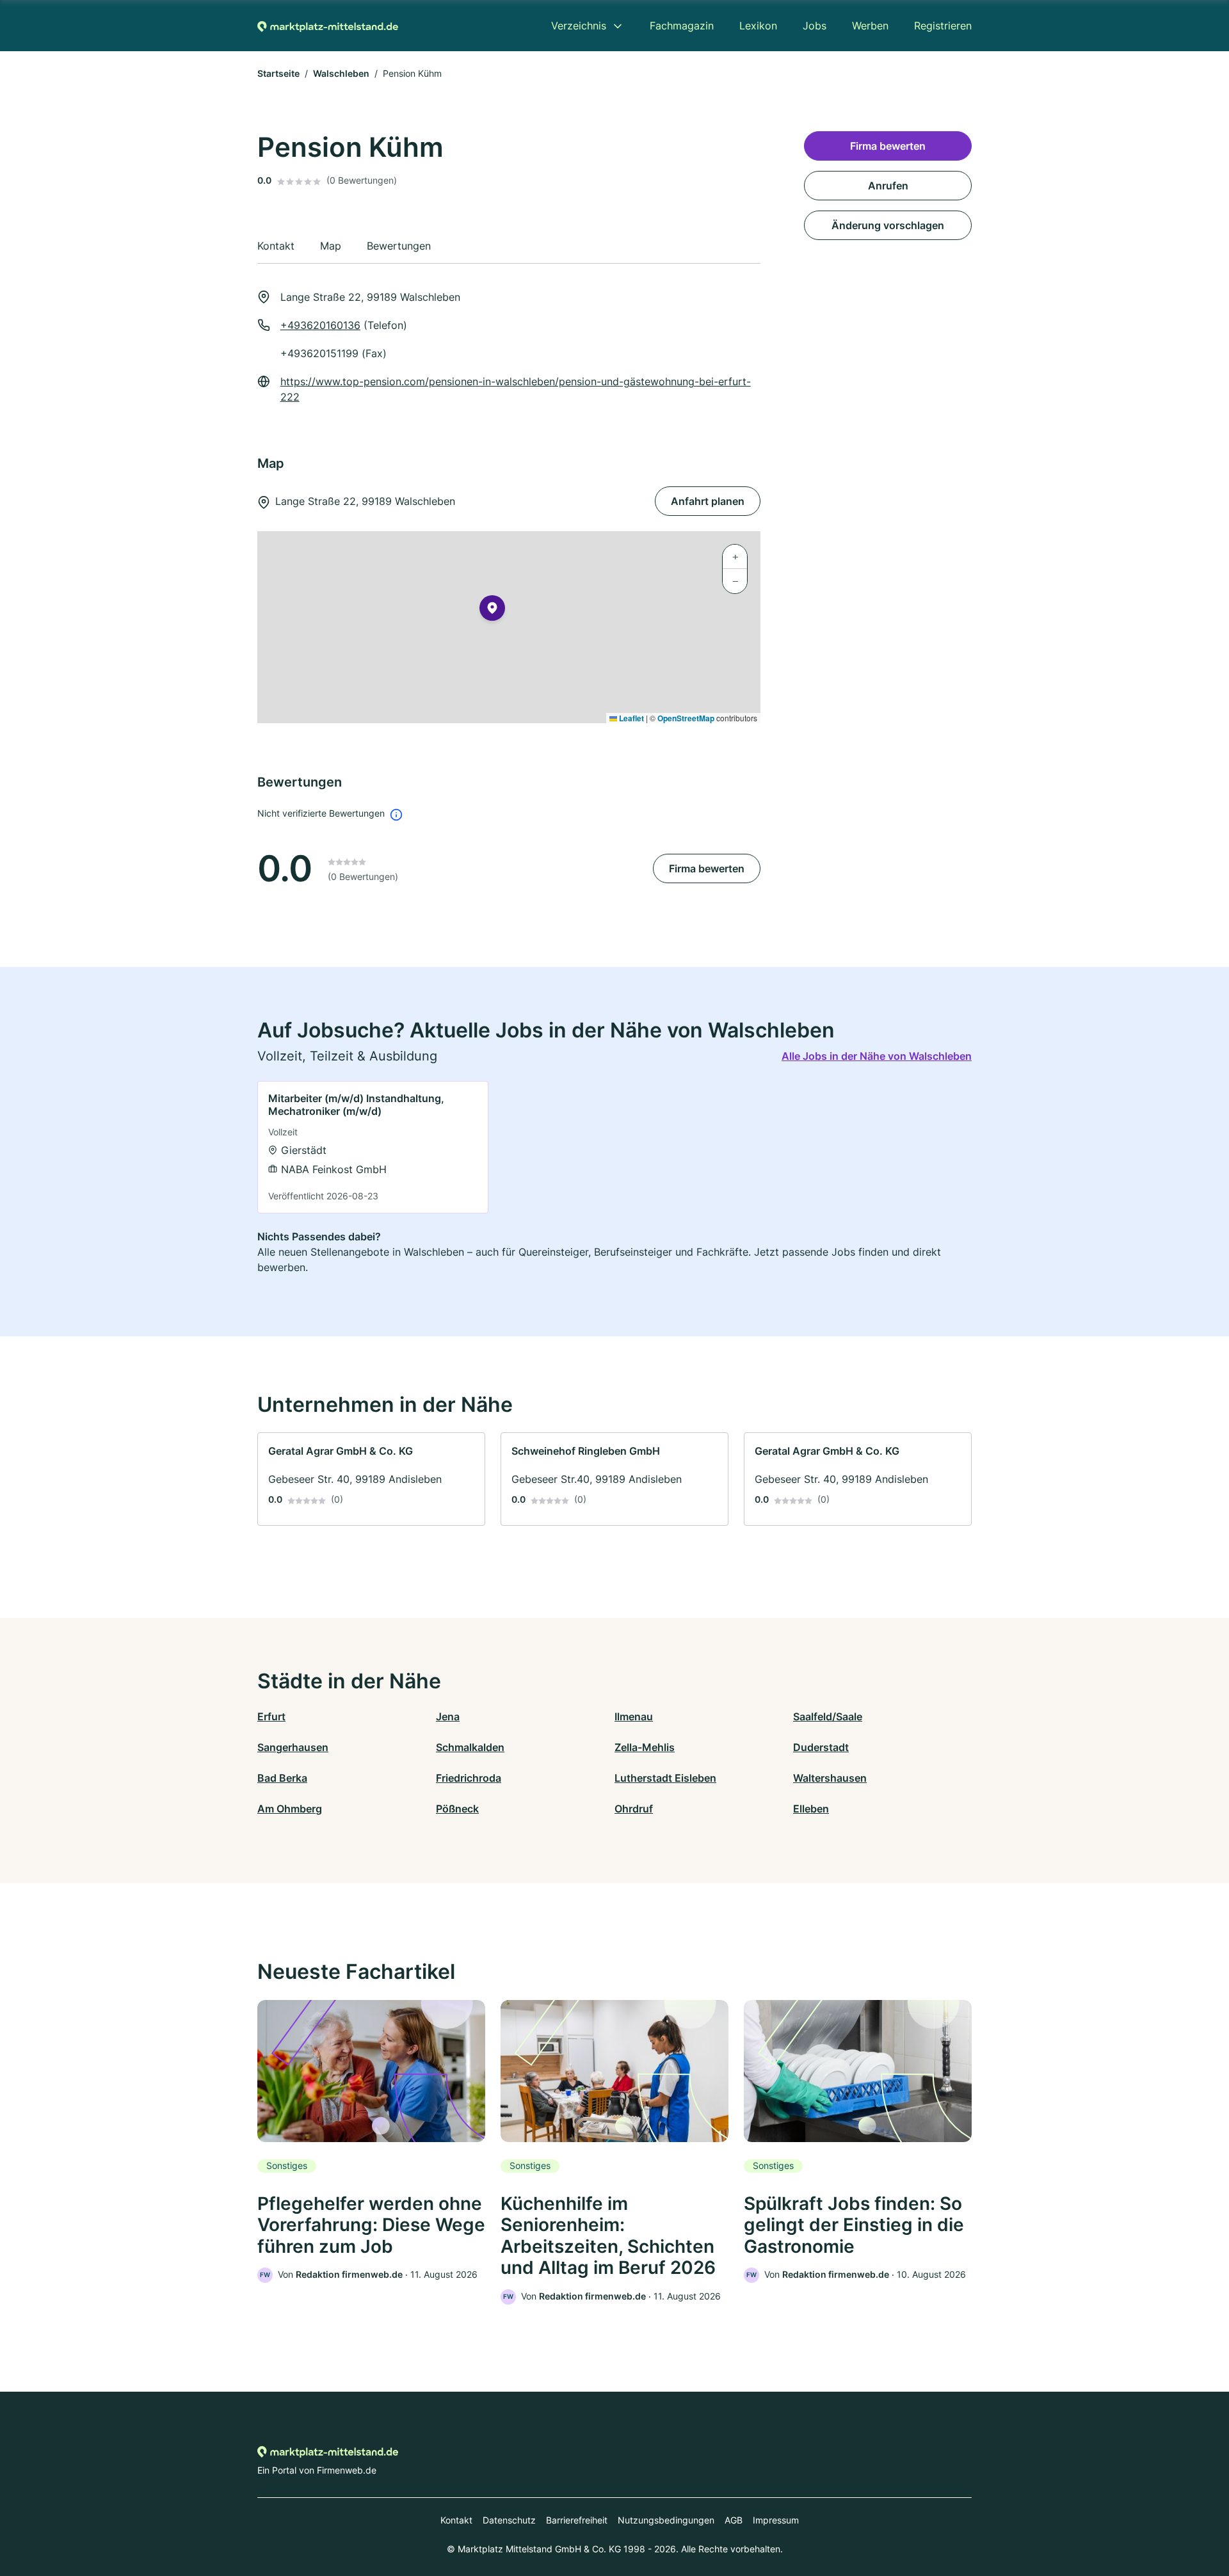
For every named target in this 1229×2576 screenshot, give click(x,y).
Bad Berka (282, 1778)
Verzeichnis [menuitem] (579, 26)
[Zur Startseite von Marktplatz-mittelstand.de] (328, 26)
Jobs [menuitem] (815, 26)
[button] (492, 611)
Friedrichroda (469, 1778)
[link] (373, 1147)
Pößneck (457, 1809)
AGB (734, 2520)
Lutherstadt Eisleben (665, 1778)
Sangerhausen (293, 1747)
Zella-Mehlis (645, 1747)
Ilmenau (634, 1716)
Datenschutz (509, 2520)
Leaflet (631, 718)
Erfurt (271, 1716)
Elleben (811, 1809)
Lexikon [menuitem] (758, 26)
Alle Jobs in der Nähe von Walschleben (877, 1056)
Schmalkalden (470, 1747)
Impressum (776, 2520)
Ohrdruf (634, 1809)
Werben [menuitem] (870, 26)
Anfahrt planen (708, 501)
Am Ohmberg (290, 1809)
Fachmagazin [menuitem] (682, 26)
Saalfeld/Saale (828, 1716)
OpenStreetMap (686, 718)
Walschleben (341, 73)
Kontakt (456, 2520)
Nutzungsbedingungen (666, 2520)
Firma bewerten (707, 868)
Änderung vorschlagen (888, 225)
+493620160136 (320, 325)
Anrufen (888, 186)
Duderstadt (821, 1747)
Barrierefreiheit (577, 2520)
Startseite (278, 73)
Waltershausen (830, 1778)
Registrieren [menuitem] (943, 26)
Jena (448, 1716)
